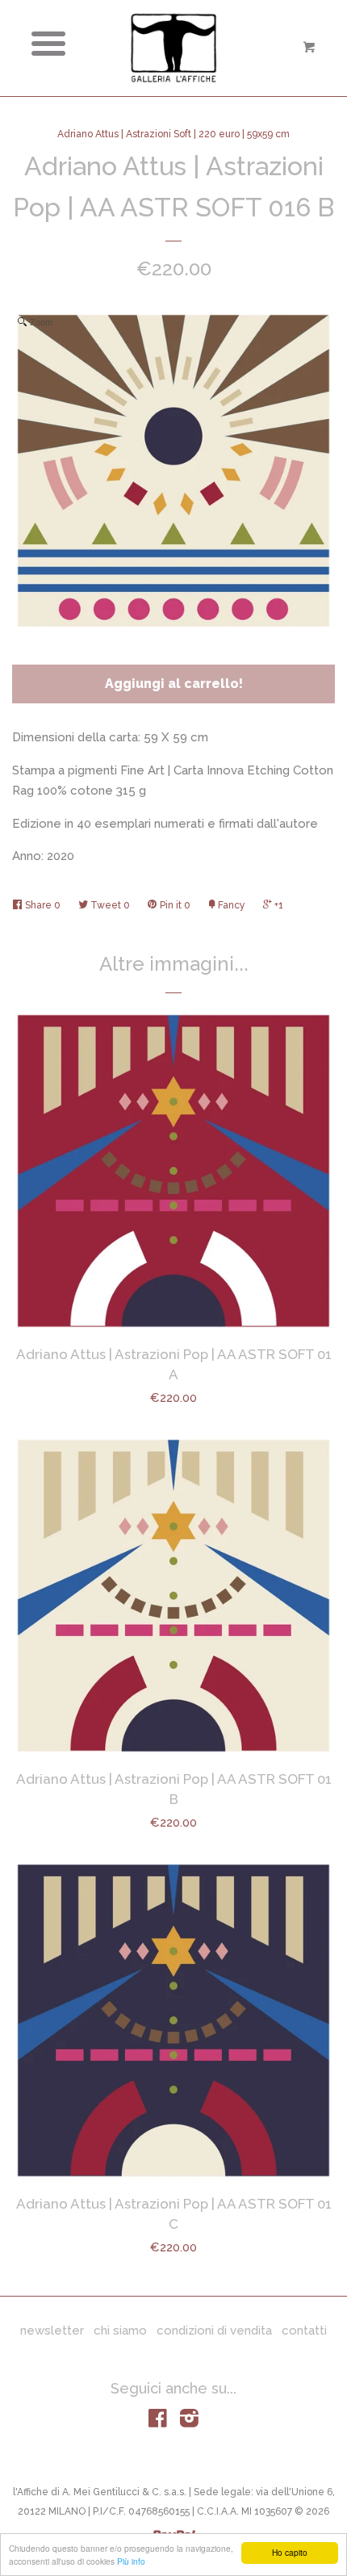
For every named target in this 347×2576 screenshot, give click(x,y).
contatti (304, 2331)
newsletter (52, 2331)
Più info (131, 2561)
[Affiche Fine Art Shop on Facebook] (158, 2422)
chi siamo (120, 2331)
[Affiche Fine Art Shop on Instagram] (189, 2422)
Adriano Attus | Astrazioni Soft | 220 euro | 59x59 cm (173, 134)
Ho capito (290, 2552)
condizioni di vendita (214, 2331)
